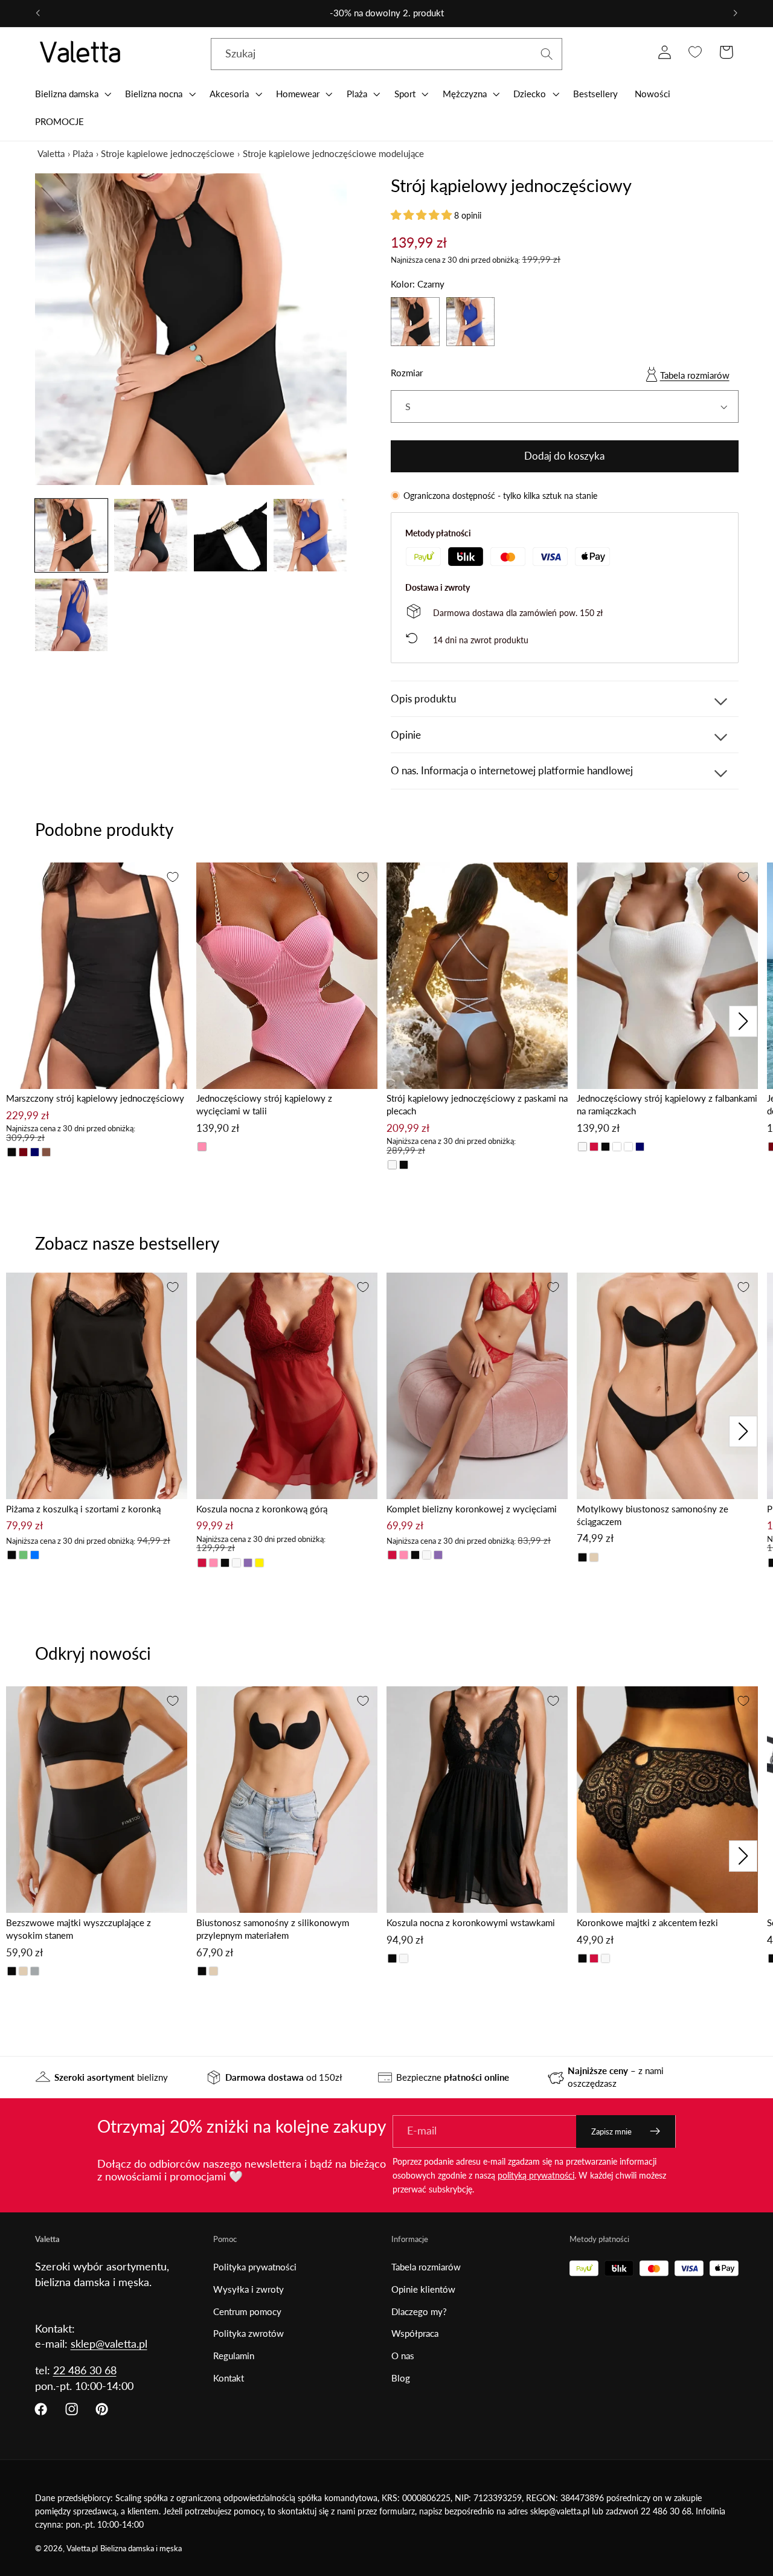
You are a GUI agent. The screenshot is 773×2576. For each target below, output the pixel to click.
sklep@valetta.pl (109, 2343)
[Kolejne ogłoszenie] (736, 13)
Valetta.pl (82, 2549)
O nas (403, 2356)
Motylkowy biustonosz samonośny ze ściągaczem (653, 1515)
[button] (72, 94)
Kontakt (229, 2378)
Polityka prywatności (255, 2267)
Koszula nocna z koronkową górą (262, 1509)
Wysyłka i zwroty (249, 2289)
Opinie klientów (423, 2289)
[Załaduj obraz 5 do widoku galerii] (71, 615)
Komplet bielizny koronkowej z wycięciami (472, 1509)
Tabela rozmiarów (695, 375)
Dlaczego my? (419, 2311)
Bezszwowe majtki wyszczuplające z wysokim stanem (79, 1929)
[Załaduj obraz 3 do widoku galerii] (230, 535)
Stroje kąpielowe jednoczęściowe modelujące (333, 153)
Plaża (83, 153)
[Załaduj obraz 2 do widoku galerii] (150, 535)
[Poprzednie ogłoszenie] (37, 13)
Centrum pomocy (247, 2311)
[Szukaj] (547, 54)
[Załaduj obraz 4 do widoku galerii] (310, 535)
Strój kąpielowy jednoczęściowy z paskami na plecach (477, 1104)
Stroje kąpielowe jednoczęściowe (168, 153)
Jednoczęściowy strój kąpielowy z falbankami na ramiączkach (667, 1104)
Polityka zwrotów (249, 2333)
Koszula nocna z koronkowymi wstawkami (471, 1922)
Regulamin (234, 2356)
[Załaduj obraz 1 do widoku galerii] (71, 535)
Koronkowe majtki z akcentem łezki (647, 1922)
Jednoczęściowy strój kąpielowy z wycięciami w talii (264, 1104)
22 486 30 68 (85, 2370)
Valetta (51, 153)
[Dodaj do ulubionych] (173, 877)
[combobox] (387, 54)
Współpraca (415, 2333)
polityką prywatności (536, 2175)
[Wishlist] (695, 52)
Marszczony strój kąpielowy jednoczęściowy (95, 1098)
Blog (401, 2378)
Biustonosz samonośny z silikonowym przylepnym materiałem (273, 1929)
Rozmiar (407, 373)
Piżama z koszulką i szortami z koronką (83, 1509)
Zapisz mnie (611, 2131)
